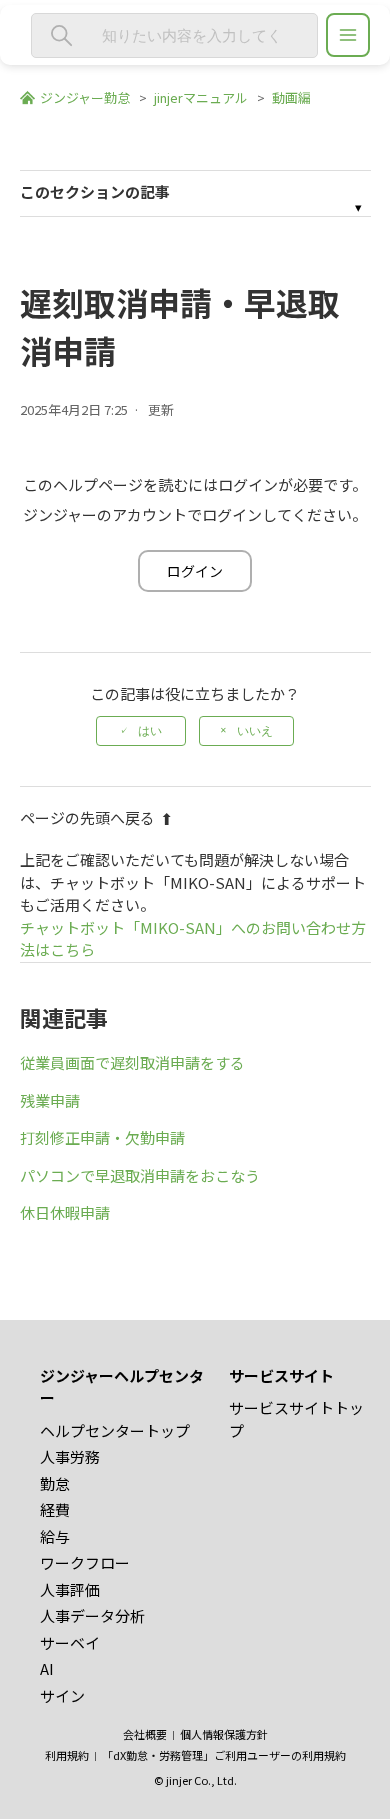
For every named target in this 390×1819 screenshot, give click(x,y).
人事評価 (70, 1589)
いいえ (255, 731)
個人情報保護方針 (224, 1734)
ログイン (195, 571)
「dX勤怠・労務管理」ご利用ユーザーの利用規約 (224, 1755)
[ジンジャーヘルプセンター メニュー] (348, 35)
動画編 (291, 97)
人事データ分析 (92, 1615)
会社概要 (145, 1734)
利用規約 (67, 1755)
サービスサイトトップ (296, 1419)
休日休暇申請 (65, 1212)
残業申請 (50, 1100)
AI (47, 1668)
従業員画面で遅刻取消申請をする (132, 1062)
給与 (55, 1536)
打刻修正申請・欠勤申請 (102, 1137)
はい (150, 731)
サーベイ (70, 1642)
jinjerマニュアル (201, 97)
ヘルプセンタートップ (115, 1430)
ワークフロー (85, 1562)
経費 (55, 1509)
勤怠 (55, 1483)
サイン (62, 1695)
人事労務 (70, 1456)
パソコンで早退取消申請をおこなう (140, 1175)
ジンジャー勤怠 (85, 97)
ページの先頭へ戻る (87, 817)
